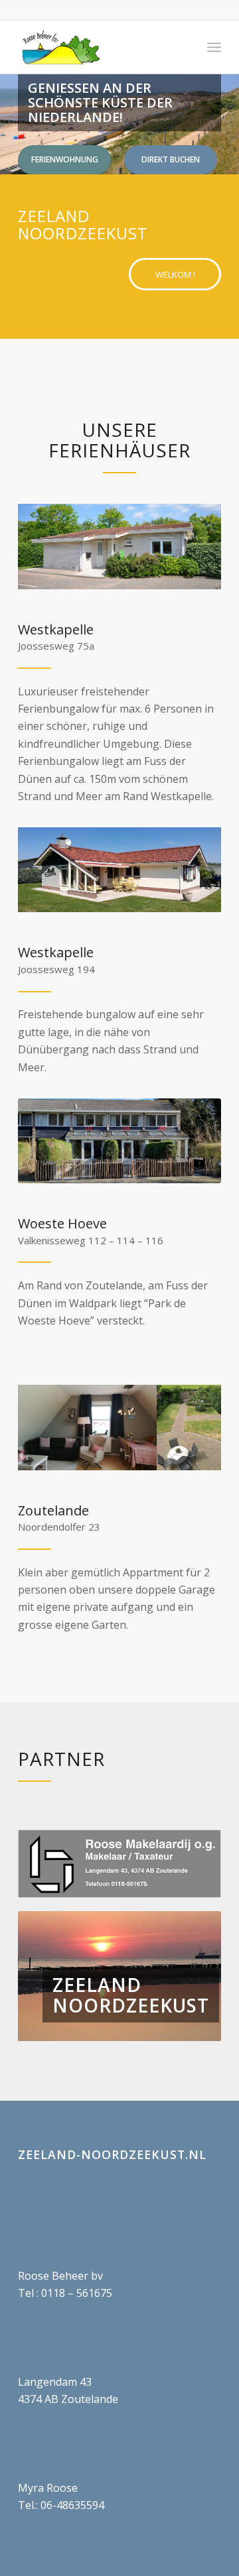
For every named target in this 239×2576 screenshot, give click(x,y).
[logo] (99, 47)
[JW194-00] (119, 870)
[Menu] (214, 47)
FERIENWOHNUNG (65, 159)
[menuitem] (214, 47)
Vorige (48, 1976)
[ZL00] (119, 1428)
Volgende (191, 1976)
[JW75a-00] (119, 547)
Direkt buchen (171, 159)
